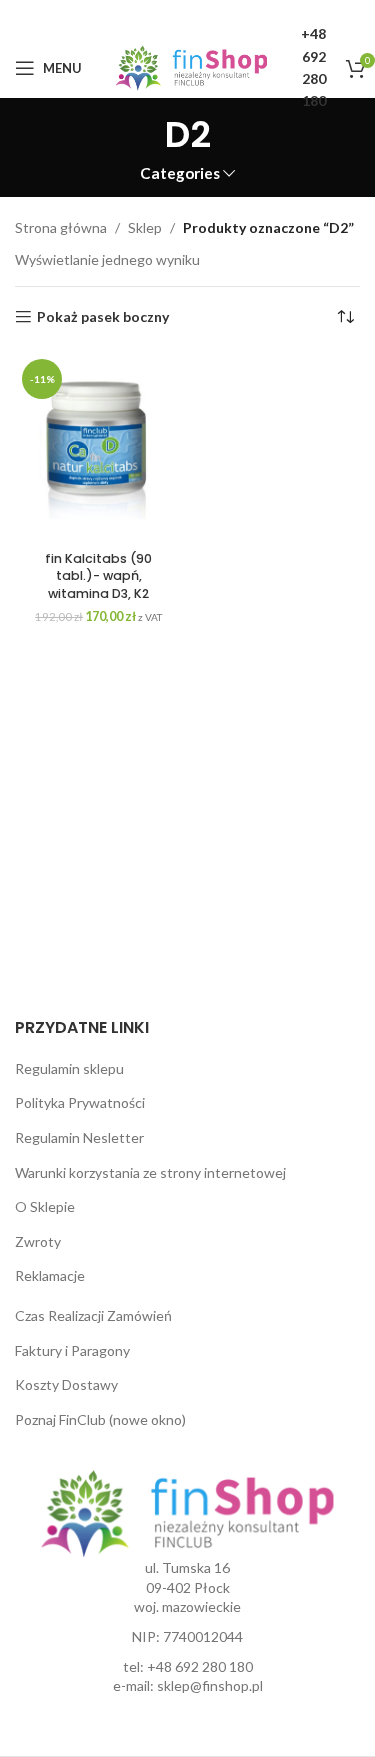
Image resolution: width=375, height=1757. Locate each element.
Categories (180, 173)
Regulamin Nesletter (79, 1137)
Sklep (145, 227)
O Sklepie (45, 1206)
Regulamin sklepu (69, 1068)
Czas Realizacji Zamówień (93, 1315)
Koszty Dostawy (66, 1384)
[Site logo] (191, 66)
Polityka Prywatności (80, 1102)
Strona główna (61, 227)
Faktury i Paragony (72, 1350)
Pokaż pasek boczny (103, 317)
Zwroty (38, 1241)
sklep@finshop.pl (210, 1685)
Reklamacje (50, 1275)
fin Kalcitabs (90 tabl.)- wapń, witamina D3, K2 (98, 576)
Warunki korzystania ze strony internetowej (150, 1172)
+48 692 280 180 (200, 1666)
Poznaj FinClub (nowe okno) (100, 1419)
